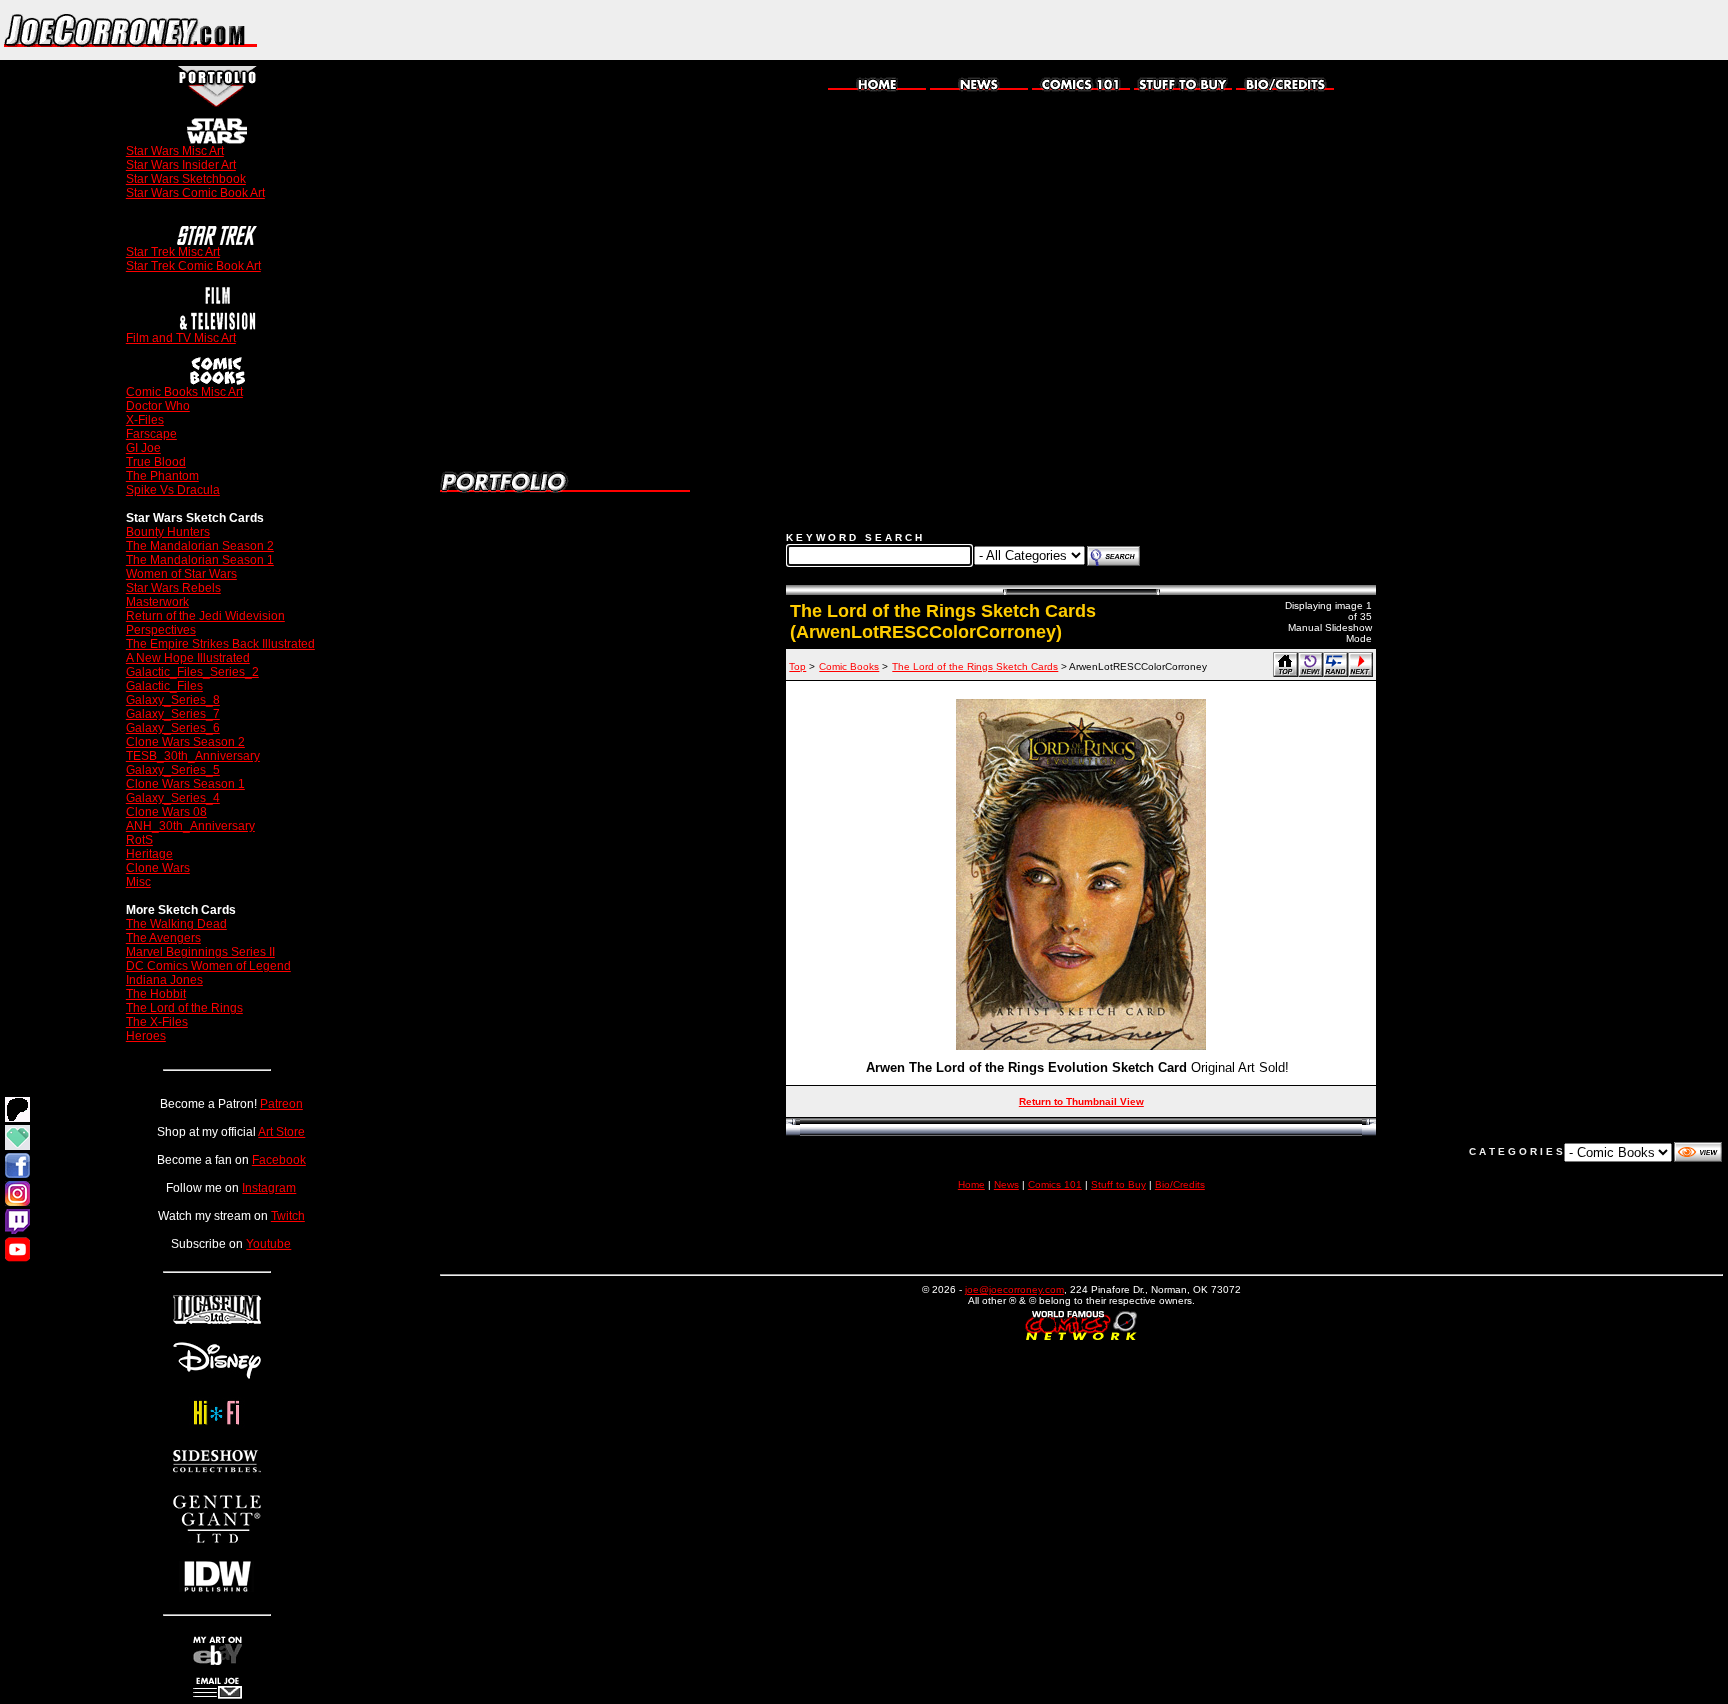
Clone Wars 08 (166, 812)
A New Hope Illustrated (188, 658)
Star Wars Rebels (173, 588)
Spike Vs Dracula (173, 490)
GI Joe (143, 448)
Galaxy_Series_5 (173, 770)
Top (797, 666)
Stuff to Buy (1118, 1184)
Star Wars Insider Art (181, 165)
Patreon (281, 1104)
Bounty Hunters (168, 532)
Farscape (151, 434)
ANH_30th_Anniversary (190, 826)
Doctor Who (158, 406)
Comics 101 (1055, 1184)
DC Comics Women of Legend (208, 966)
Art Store (281, 1132)
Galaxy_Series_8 (173, 700)
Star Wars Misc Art (175, 151)
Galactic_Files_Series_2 (192, 672)
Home (971, 1184)
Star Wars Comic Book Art (195, 193)
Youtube (268, 1244)
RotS (139, 840)
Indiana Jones (164, 980)
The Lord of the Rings (184, 1008)
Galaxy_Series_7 (173, 714)
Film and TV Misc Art (181, 338)
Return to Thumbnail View (1081, 1101)
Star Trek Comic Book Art (193, 266)
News (1006, 1184)
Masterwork (157, 602)
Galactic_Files (164, 686)
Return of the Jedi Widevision (205, 616)
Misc (138, 882)
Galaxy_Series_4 (173, 798)
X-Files (145, 420)
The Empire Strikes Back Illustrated (220, 644)
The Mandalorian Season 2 (200, 546)
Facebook (279, 1160)
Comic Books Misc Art (184, 392)
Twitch (288, 1216)
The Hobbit (156, 994)
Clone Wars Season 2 (185, 742)
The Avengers (163, 938)
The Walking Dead (176, 924)
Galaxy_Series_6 (173, 728)
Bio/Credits (1180, 1184)
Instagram (269, 1188)
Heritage (149, 854)
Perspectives (161, 630)
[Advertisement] (1494, 30)
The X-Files (157, 1022)
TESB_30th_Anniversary (193, 756)
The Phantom (162, 476)
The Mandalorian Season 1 (200, 560)
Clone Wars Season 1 (185, 784)
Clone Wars (158, 868)
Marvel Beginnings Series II (200, 952)
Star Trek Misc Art (173, 252)
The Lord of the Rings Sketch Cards (975, 666)
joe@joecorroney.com (1014, 1289)
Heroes (146, 1036)
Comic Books (849, 666)
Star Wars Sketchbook (186, 179)
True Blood (156, 462)
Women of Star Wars (181, 574)
